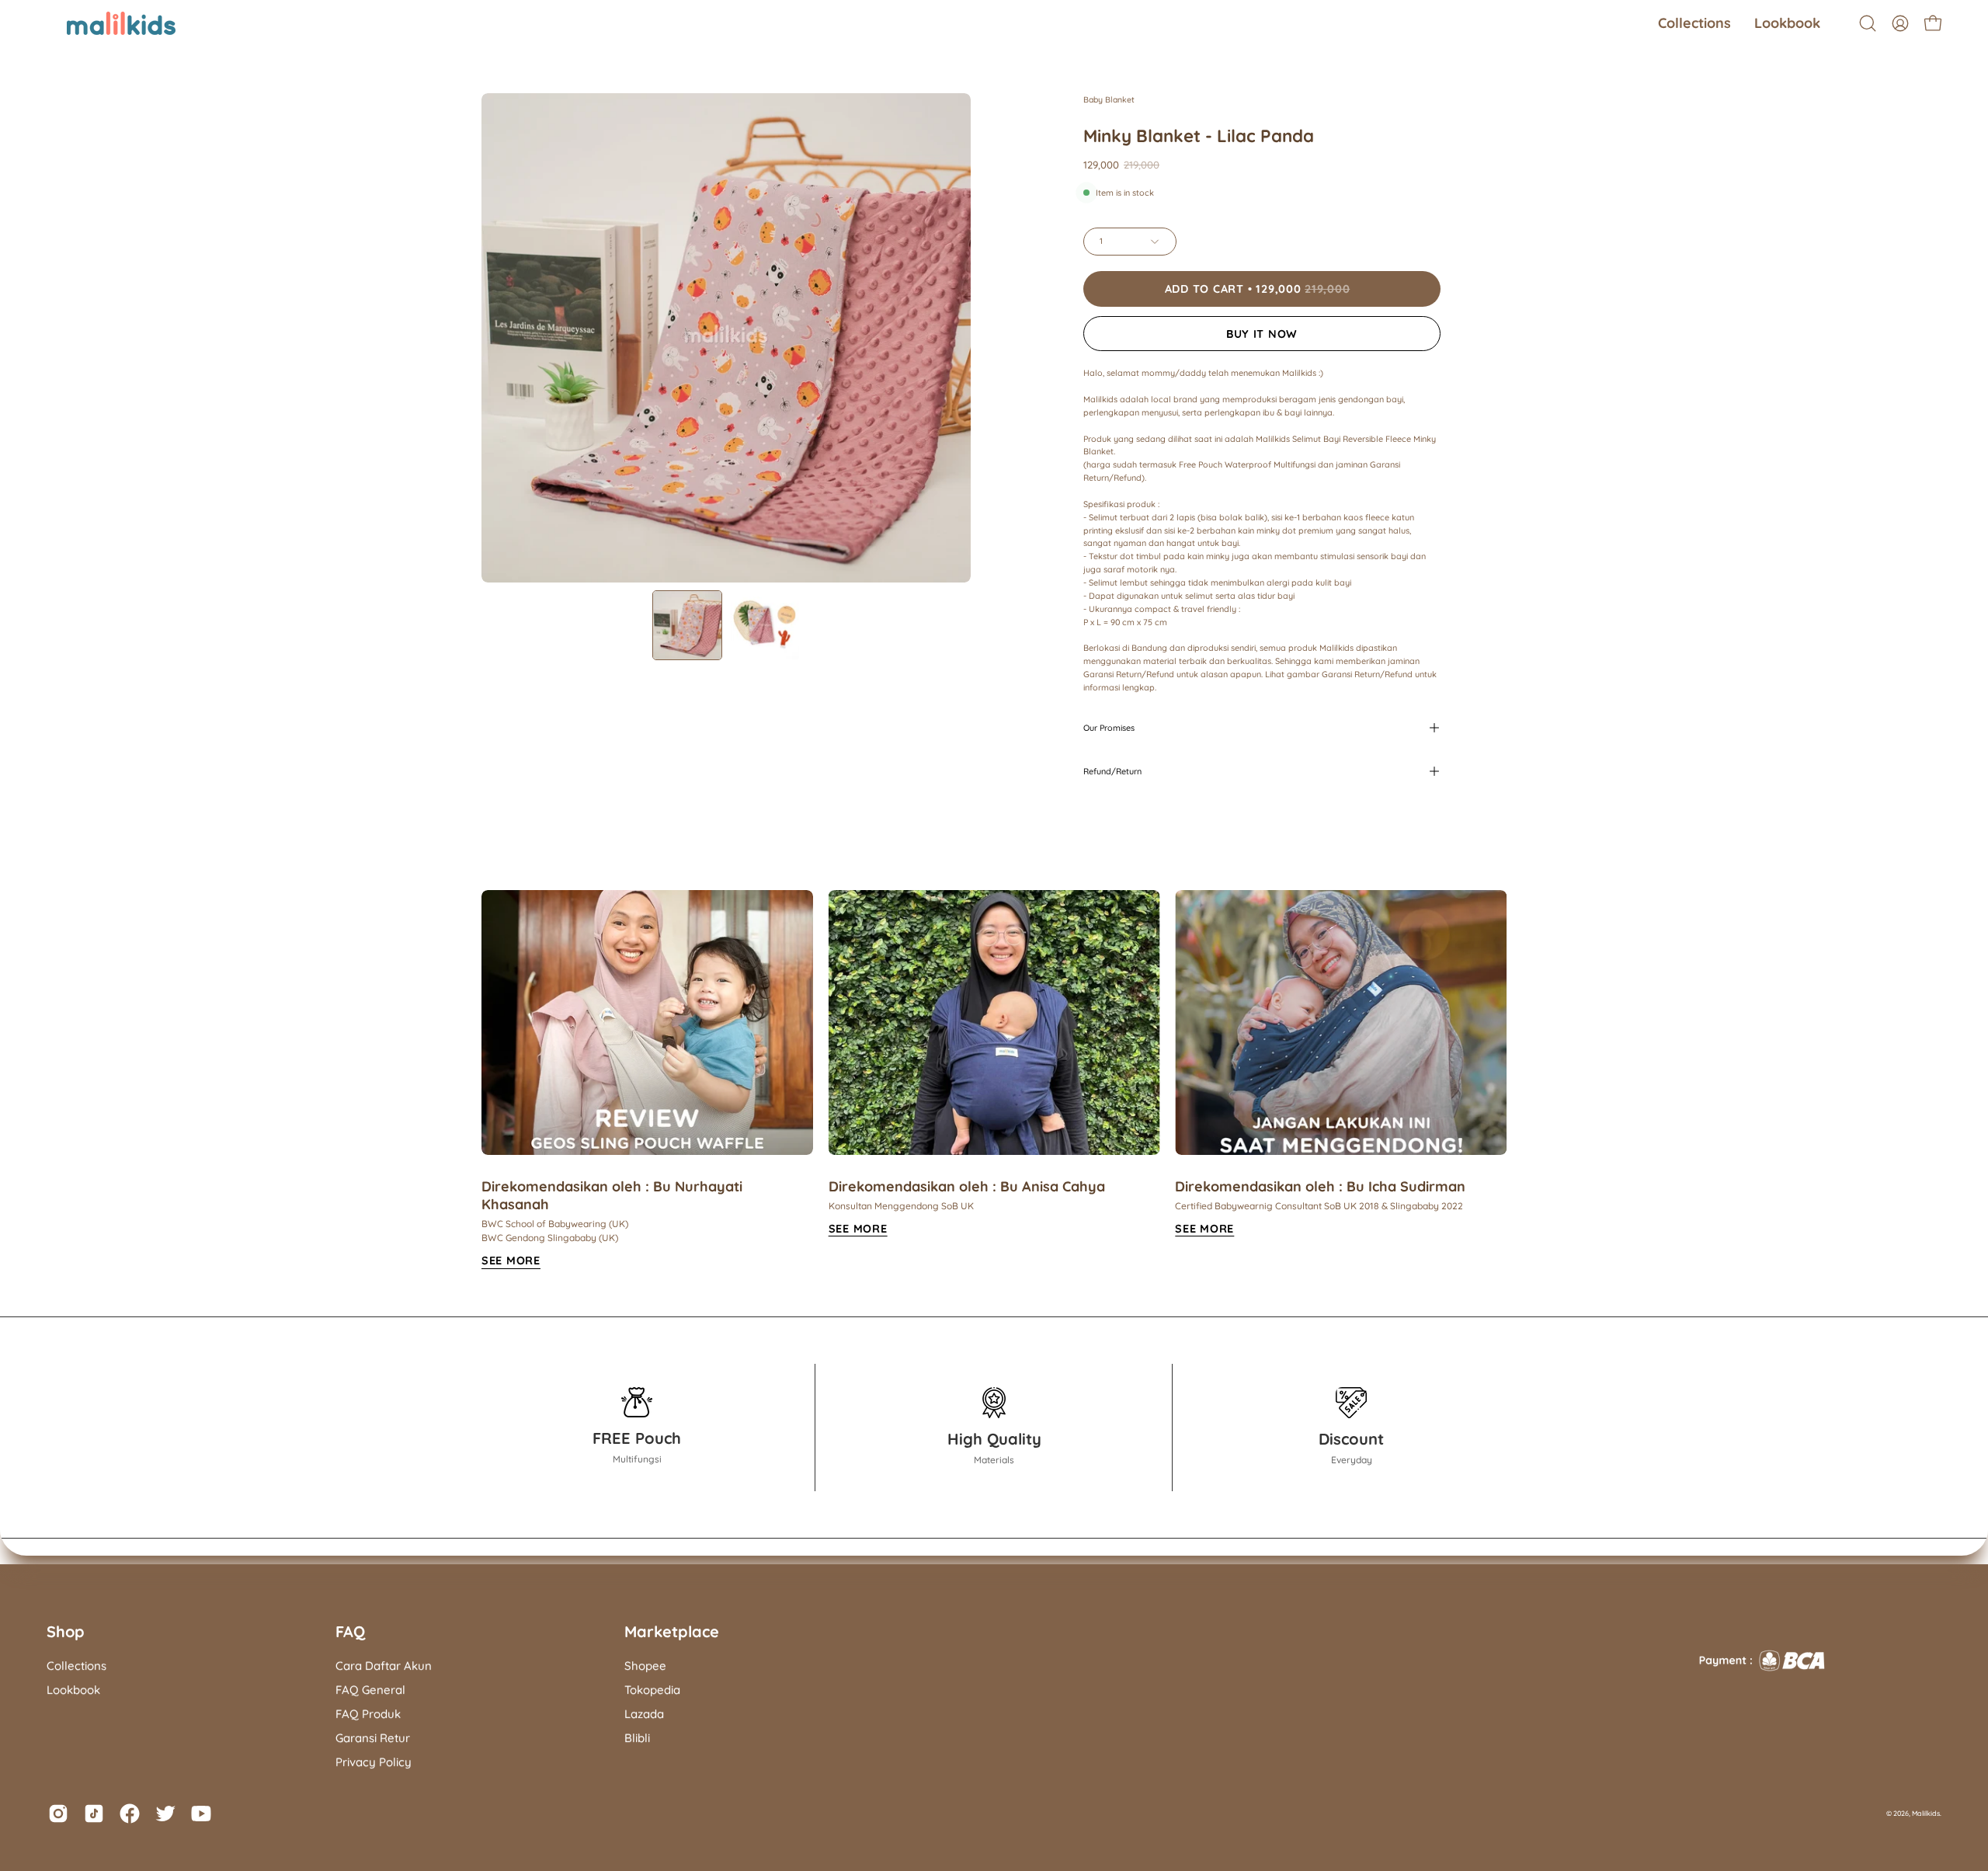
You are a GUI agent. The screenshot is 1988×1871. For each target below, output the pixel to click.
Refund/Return (1112, 771)
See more (858, 1229)
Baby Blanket (1109, 99)
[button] (1694, 23)
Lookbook (73, 1690)
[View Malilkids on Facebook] (130, 1814)
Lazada (644, 1714)
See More (511, 1261)
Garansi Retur (373, 1738)
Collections (76, 1666)
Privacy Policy (374, 1762)
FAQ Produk (368, 1714)
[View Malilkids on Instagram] (58, 1814)
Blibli (637, 1738)
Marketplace (672, 1631)
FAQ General (370, 1690)
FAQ (350, 1631)
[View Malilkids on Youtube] (201, 1814)
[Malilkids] (101, 23)
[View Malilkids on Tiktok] (94, 1814)
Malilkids (1926, 1813)
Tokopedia (652, 1690)
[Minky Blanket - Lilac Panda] (687, 625)
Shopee (645, 1666)
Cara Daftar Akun (384, 1666)
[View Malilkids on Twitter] (165, 1814)
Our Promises (1109, 728)
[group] (994, 1080)
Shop (66, 1631)
